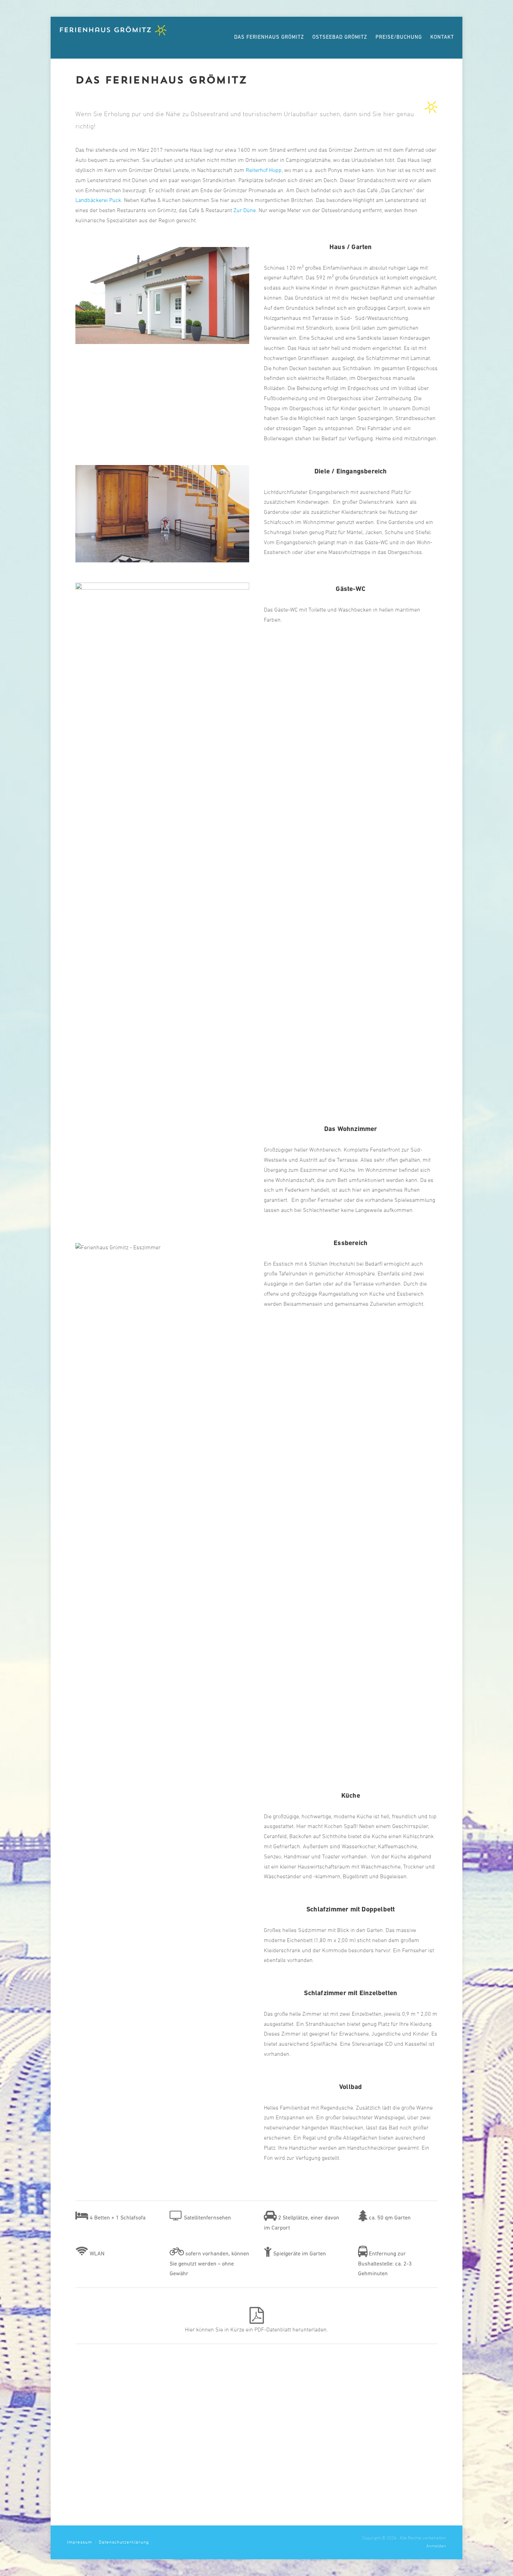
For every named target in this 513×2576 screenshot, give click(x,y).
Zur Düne (245, 211)
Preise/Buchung (399, 38)
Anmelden (436, 2546)
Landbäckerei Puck (98, 201)
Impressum (80, 2542)
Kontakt (442, 38)
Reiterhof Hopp (264, 171)
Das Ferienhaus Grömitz (269, 38)
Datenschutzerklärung (124, 2542)
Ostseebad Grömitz (340, 38)
